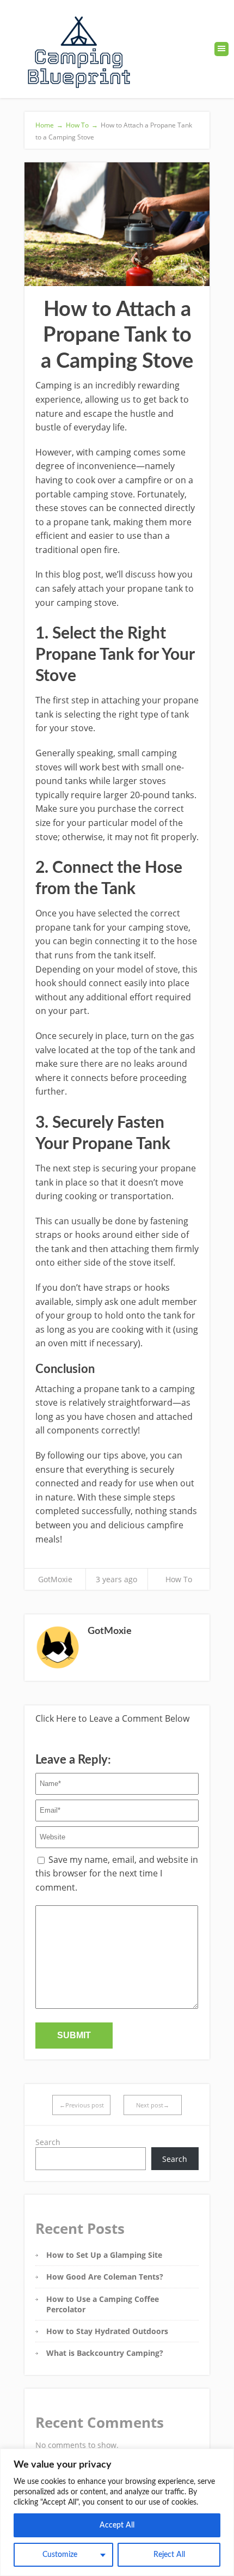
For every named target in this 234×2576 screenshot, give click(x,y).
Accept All (117, 2525)
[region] (117, 2512)
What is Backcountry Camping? (105, 2353)
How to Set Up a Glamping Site (104, 2255)
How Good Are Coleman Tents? (105, 2277)
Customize (60, 2555)
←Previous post (82, 2105)
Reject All (169, 2555)
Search (48, 2142)
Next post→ (153, 2105)
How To (179, 1579)
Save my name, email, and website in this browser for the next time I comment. (117, 1873)
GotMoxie (55, 1579)
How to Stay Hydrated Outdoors (107, 2331)
